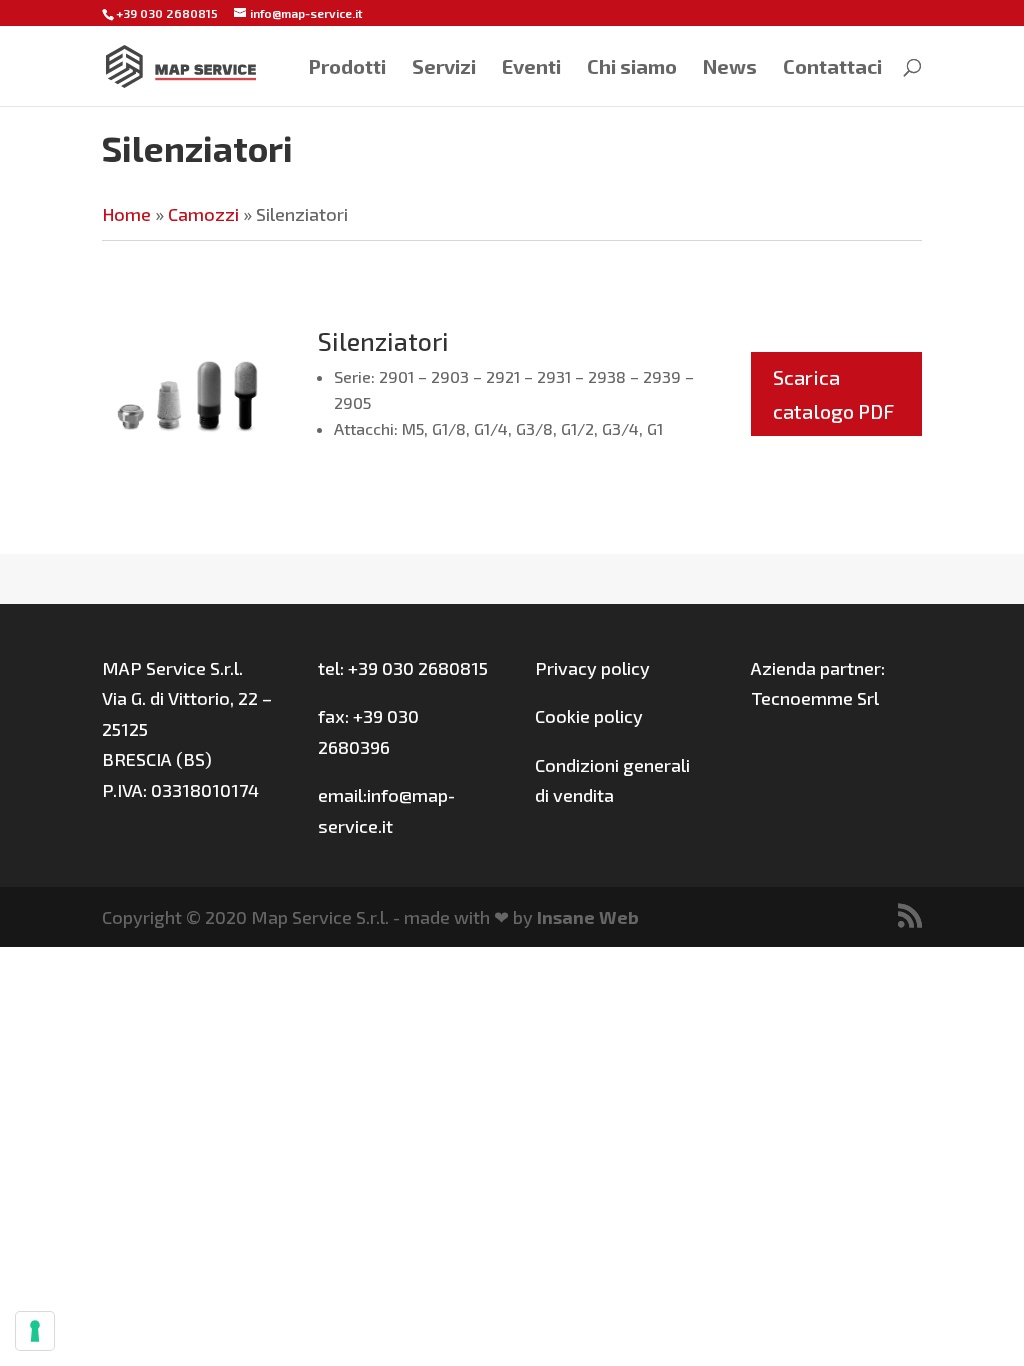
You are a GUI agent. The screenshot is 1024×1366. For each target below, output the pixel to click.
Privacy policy (592, 668)
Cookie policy (589, 716)
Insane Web (588, 917)
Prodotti (347, 68)
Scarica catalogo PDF (833, 394)
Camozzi (203, 214)
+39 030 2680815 (167, 13)
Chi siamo (632, 68)
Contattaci (832, 68)
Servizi (444, 68)
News (730, 68)
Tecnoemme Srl (815, 698)
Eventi (531, 68)
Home (126, 214)
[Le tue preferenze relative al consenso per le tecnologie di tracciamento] (35, 1331)
